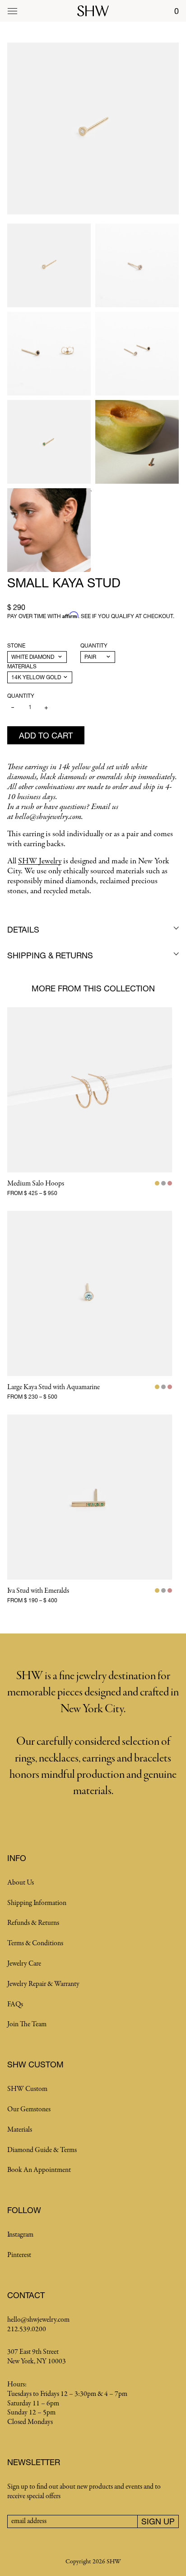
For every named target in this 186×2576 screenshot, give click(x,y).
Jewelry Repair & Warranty (43, 1984)
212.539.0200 (27, 2329)
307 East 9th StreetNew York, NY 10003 (37, 2357)
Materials (22, 666)
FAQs (15, 2005)
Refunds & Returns (33, 1923)
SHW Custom (27, 2089)
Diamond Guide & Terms (42, 2150)
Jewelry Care (24, 1964)
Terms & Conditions (35, 1943)
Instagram (20, 2235)
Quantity (94, 645)
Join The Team (27, 2024)
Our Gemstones (29, 2109)
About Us (21, 1883)
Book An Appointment (39, 2170)
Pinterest (19, 2255)
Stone (16, 645)
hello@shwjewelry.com (38, 2320)
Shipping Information (37, 1903)
